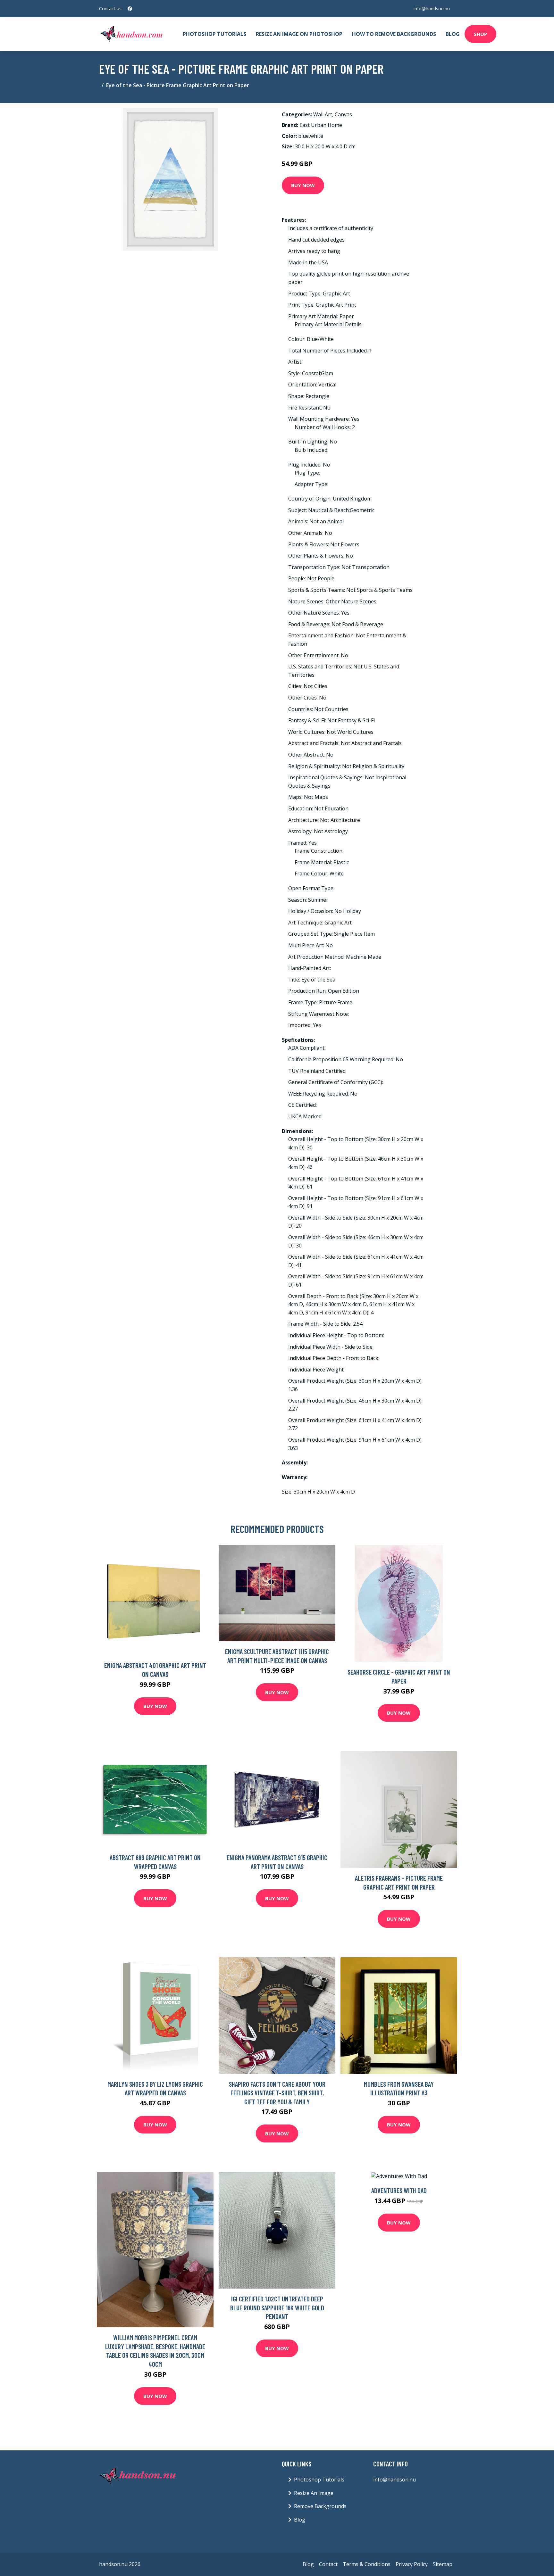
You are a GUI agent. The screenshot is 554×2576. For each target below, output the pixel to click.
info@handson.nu (432, 8)
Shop (480, 34)
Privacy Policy (412, 2564)
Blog (453, 34)
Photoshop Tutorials (214, 34)
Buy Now (303, 185)
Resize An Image (314, 2493)
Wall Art (323, 114)
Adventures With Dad (399, 2190)
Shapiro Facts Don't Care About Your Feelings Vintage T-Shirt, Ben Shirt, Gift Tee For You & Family (277, 2093)
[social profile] (130, 9)
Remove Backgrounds (320, 2506)
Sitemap (443, 2564)
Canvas (343, 114)
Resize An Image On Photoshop (299, 34)
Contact (328, 2564)
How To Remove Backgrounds (394, 34)
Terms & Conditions (367, 2564)
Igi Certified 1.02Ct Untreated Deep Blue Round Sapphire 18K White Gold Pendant (277, 2307)
